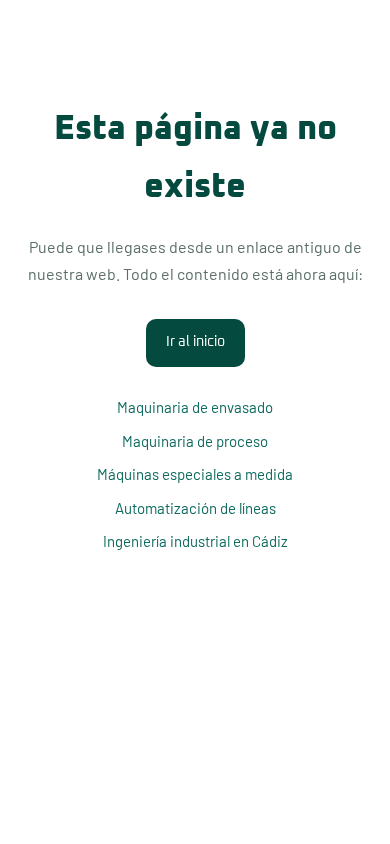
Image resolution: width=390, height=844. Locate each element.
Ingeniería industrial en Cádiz (195, 541)
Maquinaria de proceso (195, 441)
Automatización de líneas (195, 508)
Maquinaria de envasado (195, 407)
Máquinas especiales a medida (195, 474)
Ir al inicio (195, 342)
